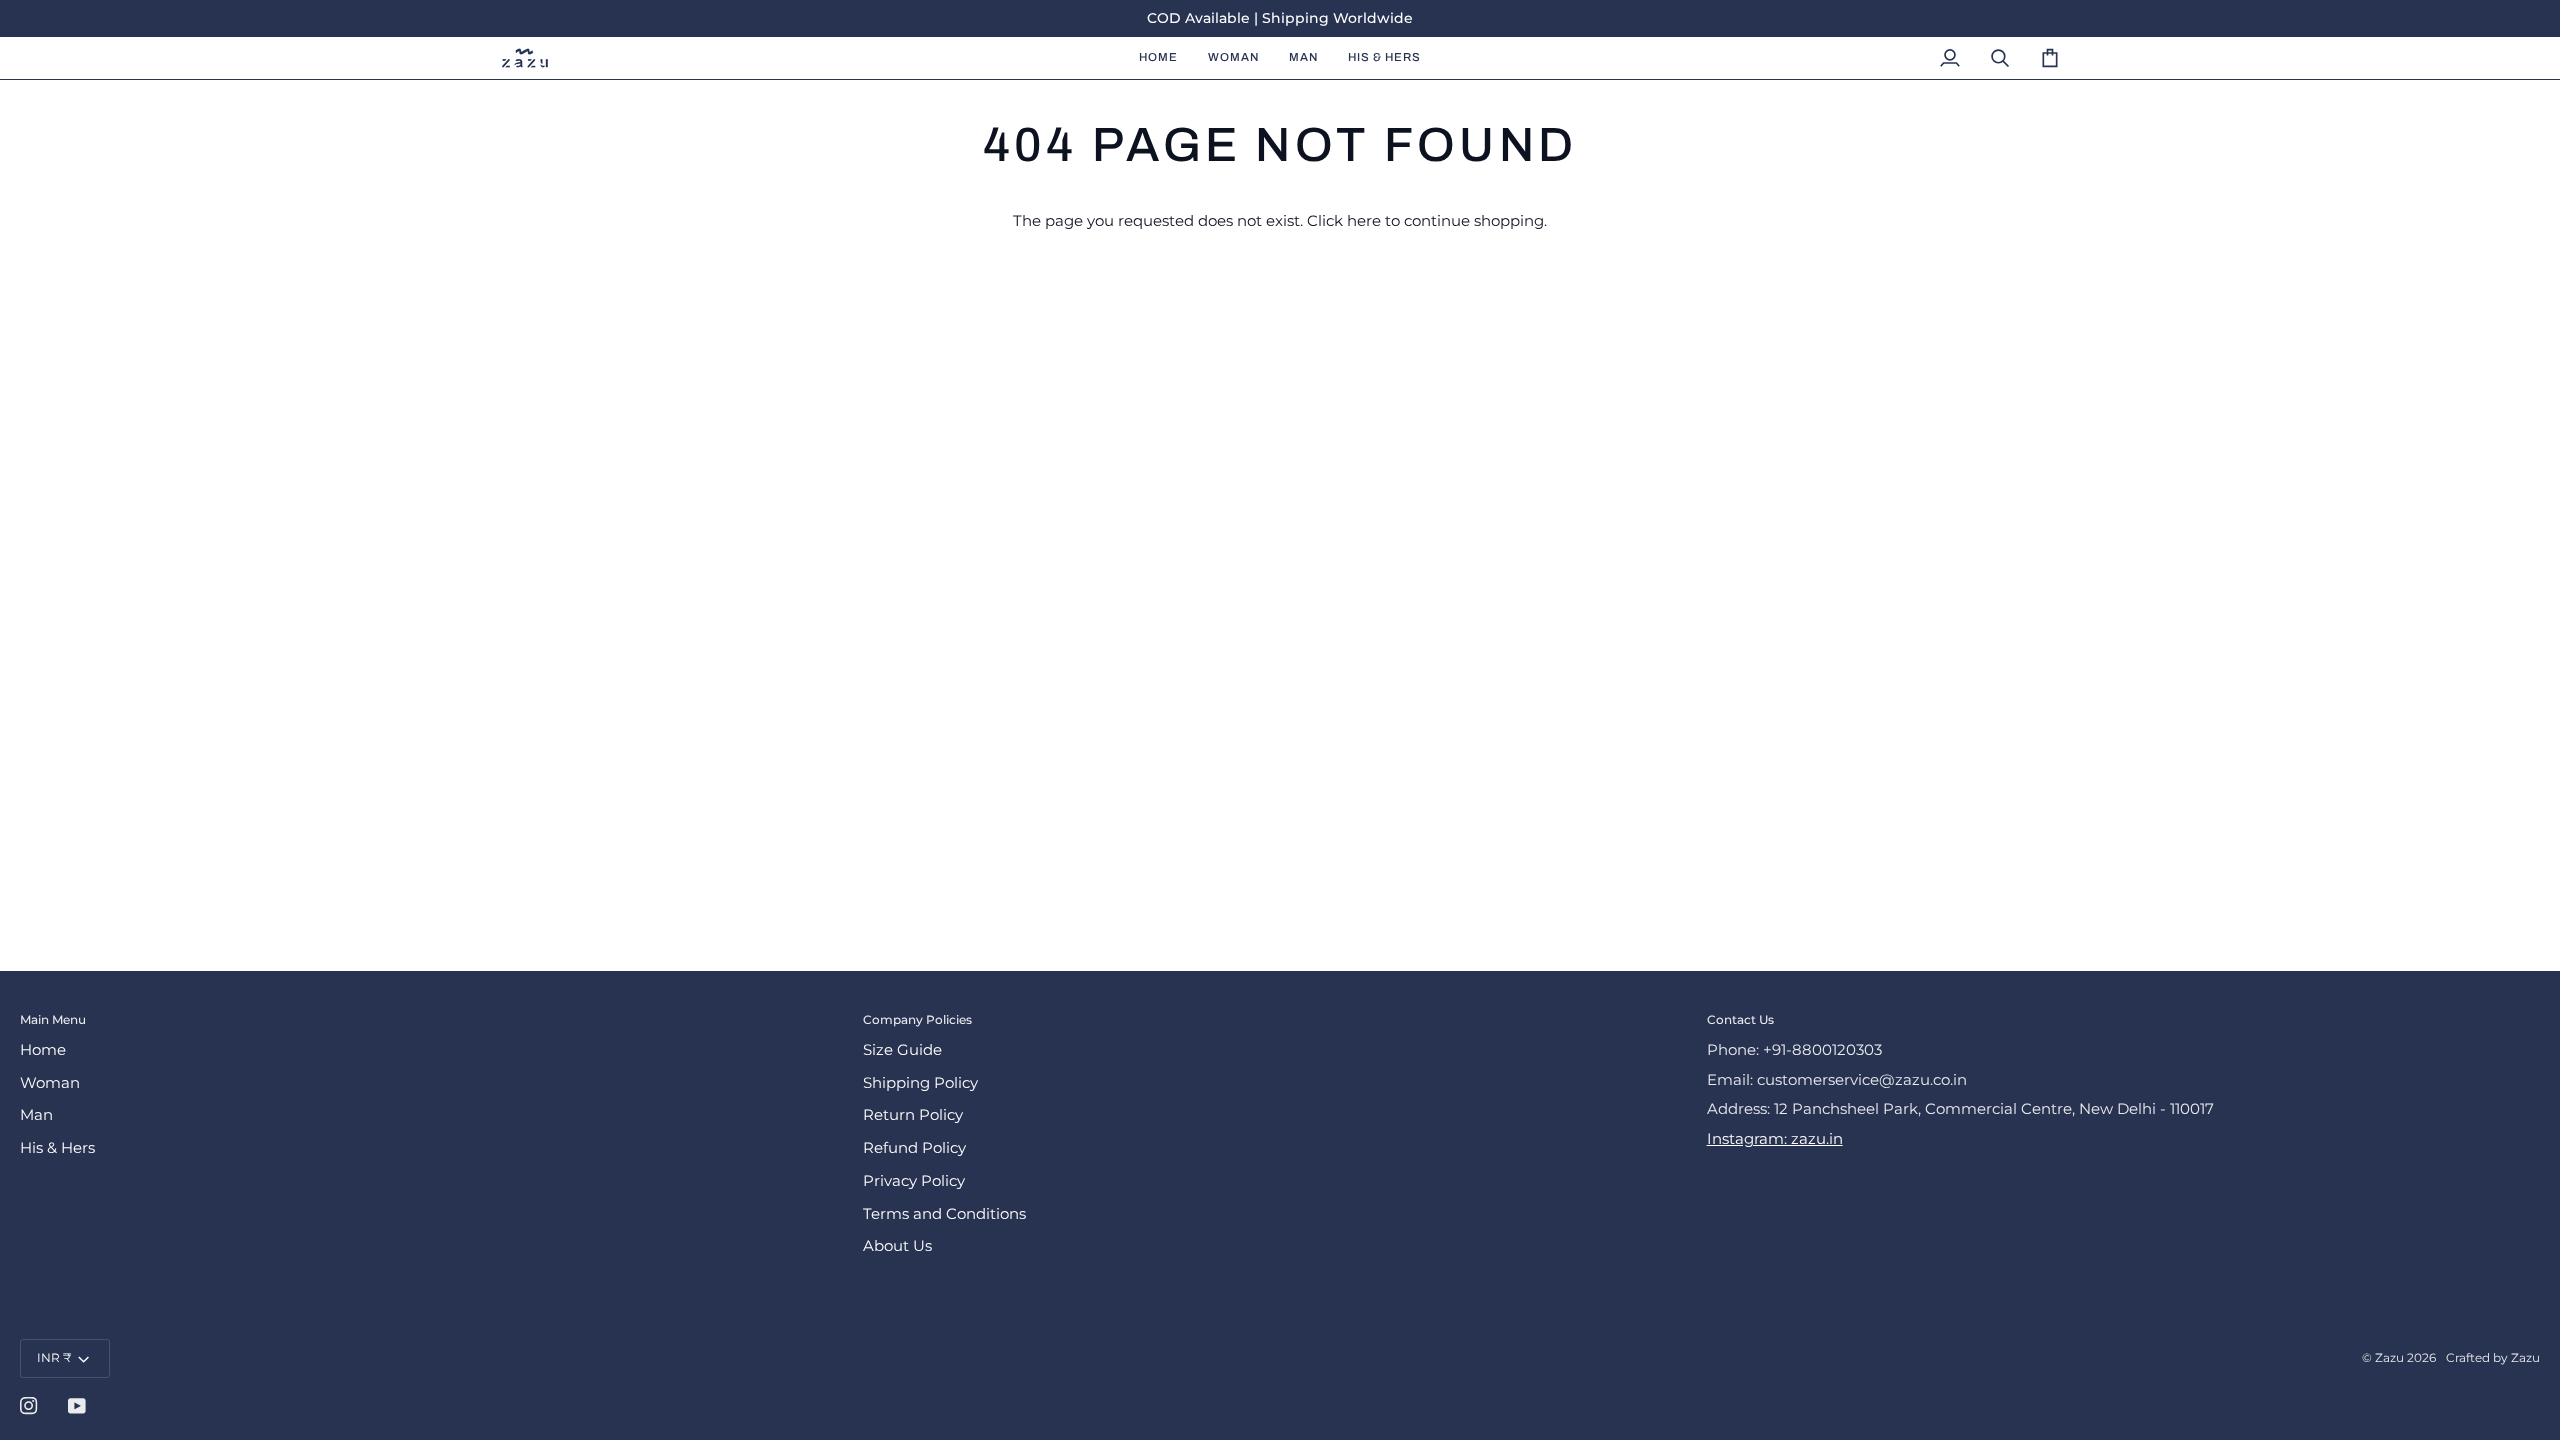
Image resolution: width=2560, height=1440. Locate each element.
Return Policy (913, 1115)
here (1364, 221)
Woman (50, 1083)
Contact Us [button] (1740, 1019)
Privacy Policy (914, 1181)
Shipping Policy (920, 1083)
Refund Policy (914, 1148)
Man (36, 1115)
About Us (897, 1246)
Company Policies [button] (917, 1019)
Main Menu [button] (53, 1019)
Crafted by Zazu (2493, 1357)
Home (43, 1050)
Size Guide (902, 1050)
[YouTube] (77, 1406)
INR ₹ (54, 1357)
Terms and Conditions (944, 1214)
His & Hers (57, 1148)
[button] (1233, 58)
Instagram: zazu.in (1775, 1139)
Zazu (2389, 1357)
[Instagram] (29, 1406)
